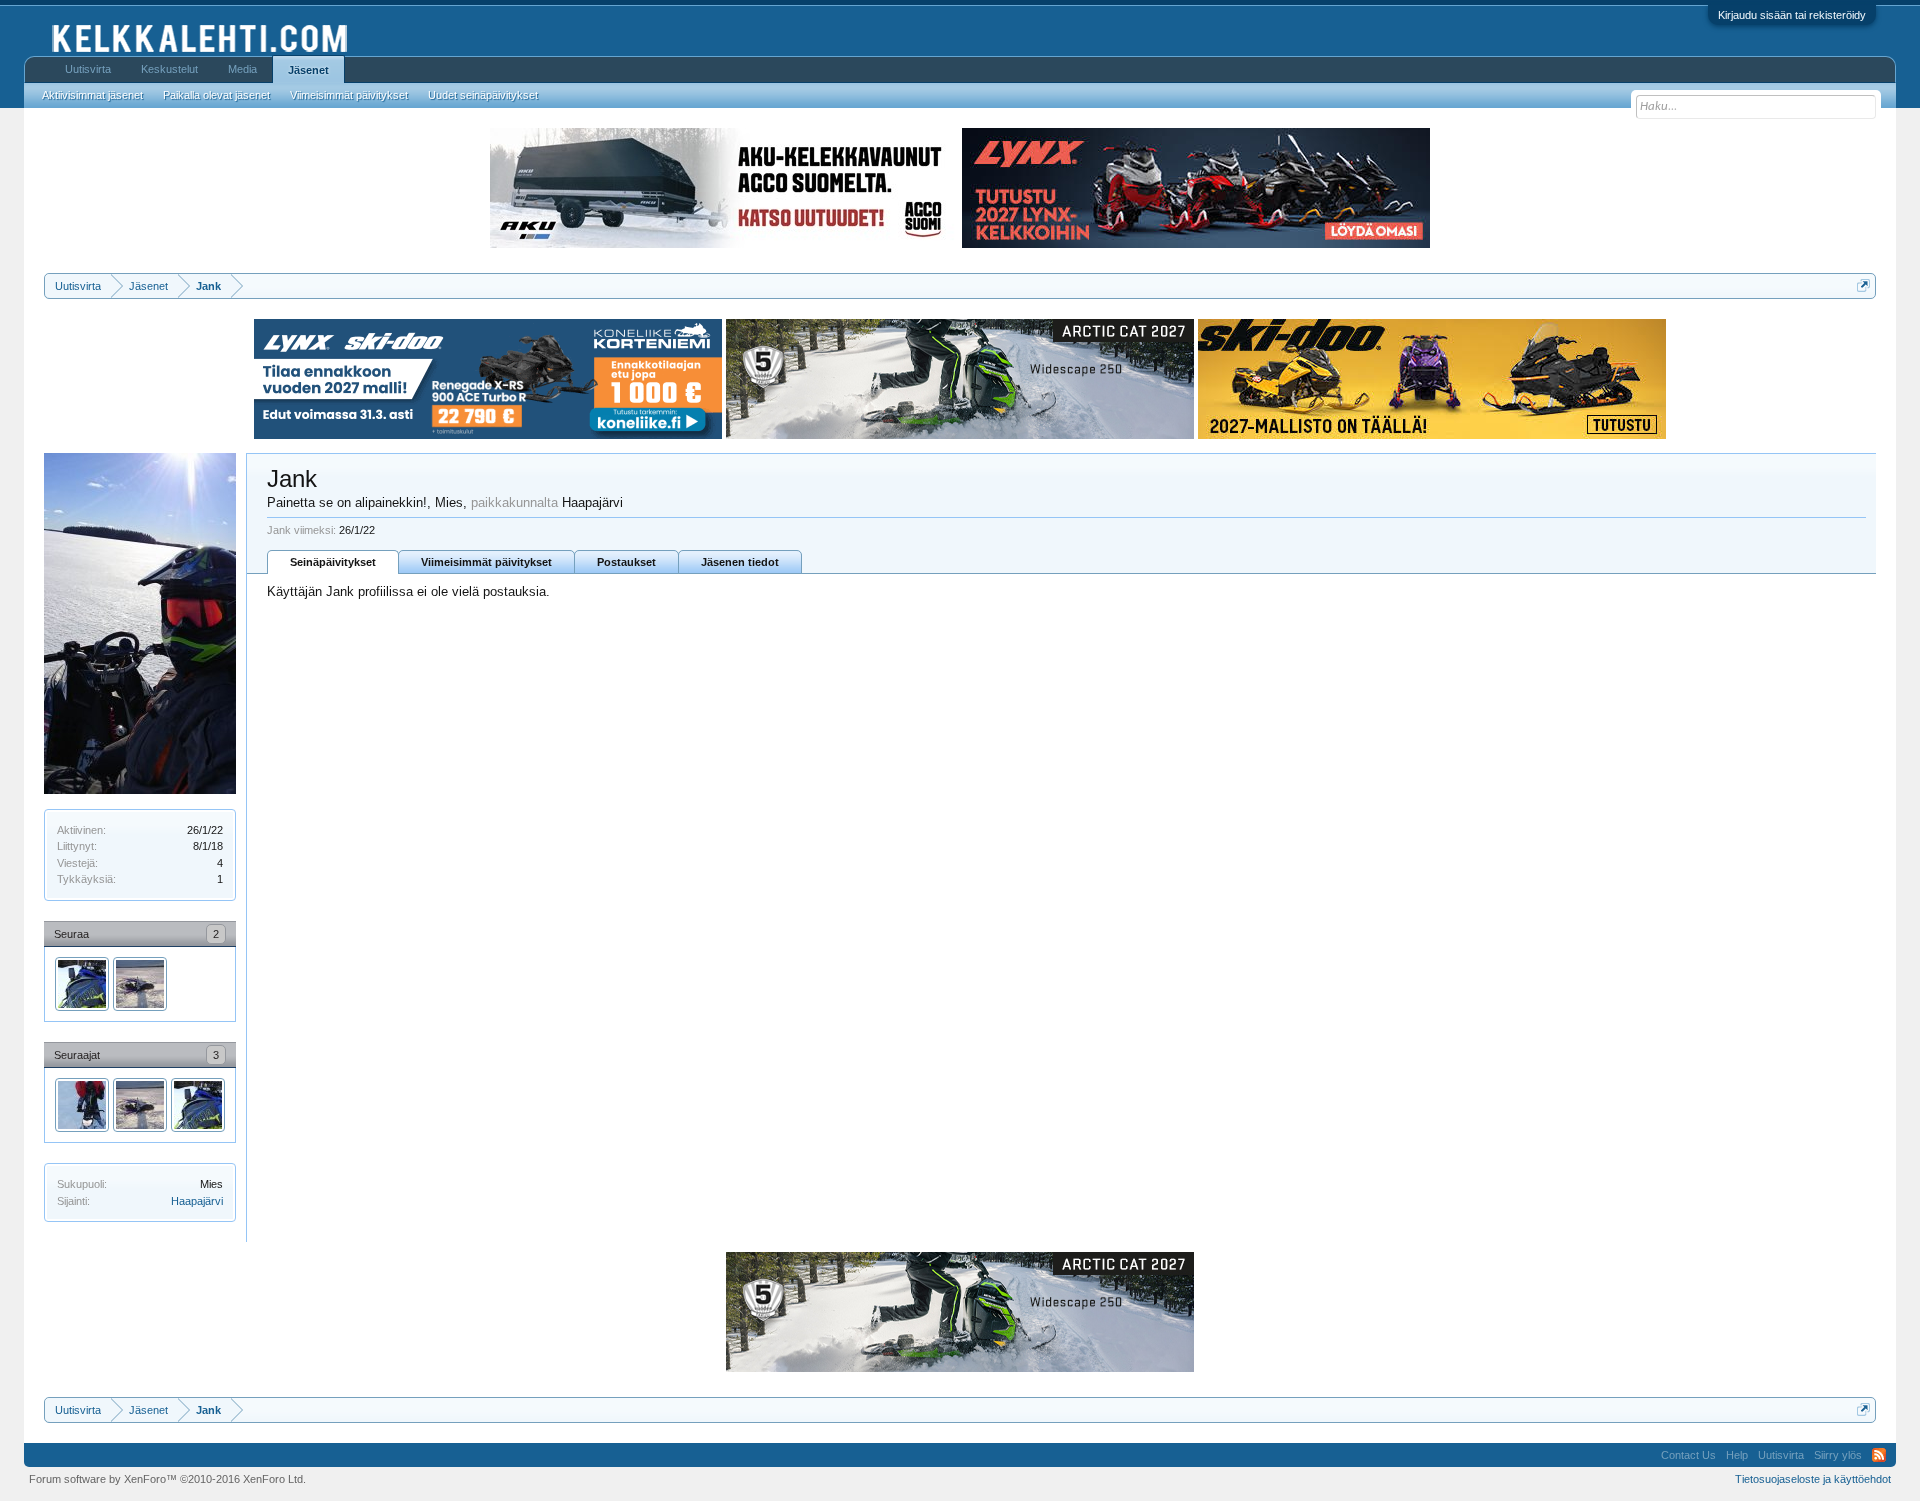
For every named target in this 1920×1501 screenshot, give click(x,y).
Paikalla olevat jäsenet (216, 95)
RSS (1879, 1455)
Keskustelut (169, 69)
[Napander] (82, 1105)
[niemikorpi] (140, 984)
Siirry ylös (1838, 1455)
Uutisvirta (88, 69)
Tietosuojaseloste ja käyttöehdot (1813, 1479)
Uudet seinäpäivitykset (483, 95)
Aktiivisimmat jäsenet (92, 95)
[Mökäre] (82, 984)
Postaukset (626, 562)
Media (242, 69)
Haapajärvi (197, 1201)
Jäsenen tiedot (740, 562)
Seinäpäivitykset (333, 562)
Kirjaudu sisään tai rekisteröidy (1792, 15)
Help (1737, 1455)
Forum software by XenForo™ (167, 1479)
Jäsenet (308, 70)
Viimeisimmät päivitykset (486, 562)
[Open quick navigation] (1863, 285)
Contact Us (1688, 1455)
